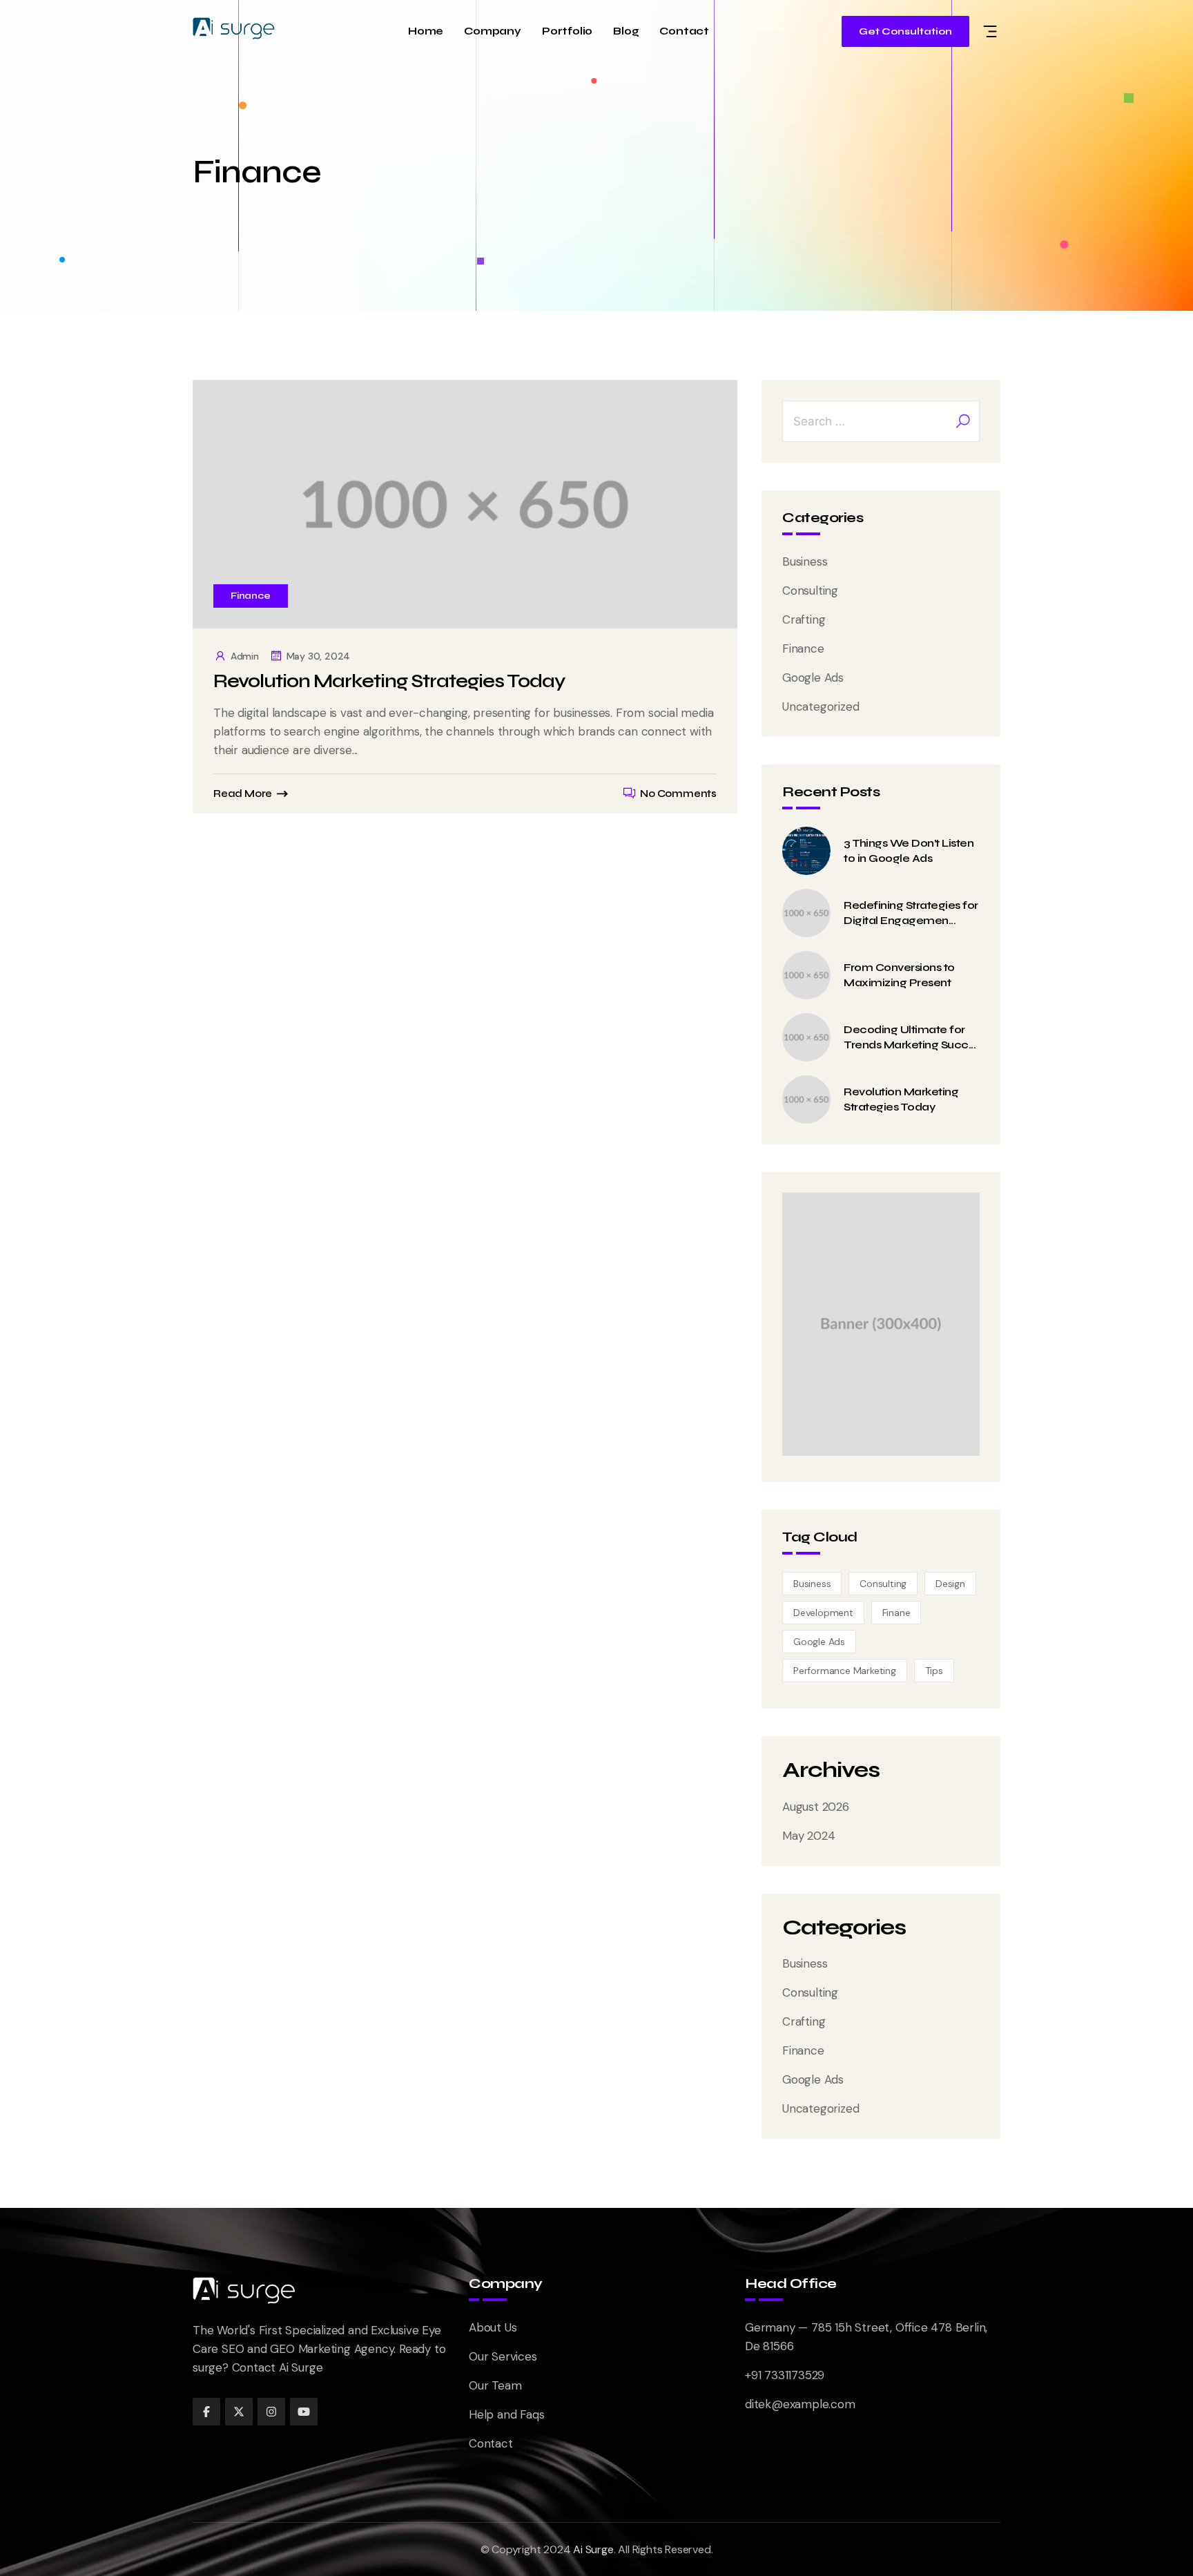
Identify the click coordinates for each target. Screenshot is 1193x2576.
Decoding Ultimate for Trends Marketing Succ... (910, 1037)
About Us (493, 2327)
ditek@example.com (800, 2404)
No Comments (678, 794)
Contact (684, 31)
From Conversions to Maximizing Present (899, 975)
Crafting (804, 619)
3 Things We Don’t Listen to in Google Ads (909, 850)
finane (896, 1613)
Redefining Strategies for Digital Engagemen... (911, 913)
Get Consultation (905, 31)
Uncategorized (821, 707)
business (812, 1584)
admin (245, 656)
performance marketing (845, 1671)
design (950, 1584)
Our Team (495, 2385)
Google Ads (813, 677)
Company (493, 31)
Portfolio (567, 31)
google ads (819, 1642)
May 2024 (808, 1836)
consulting (883, 1584)
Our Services (503, 2356)
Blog (626, 31)
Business (805, 561)
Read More (243, 794)
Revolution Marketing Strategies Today (389, 681)
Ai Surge (593, 2549)
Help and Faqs (506, 2414)
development (823, 1613)
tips (934, 1671)
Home (426, 31)
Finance (251, 596)
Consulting (810, 590)
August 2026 (816, 1807)
